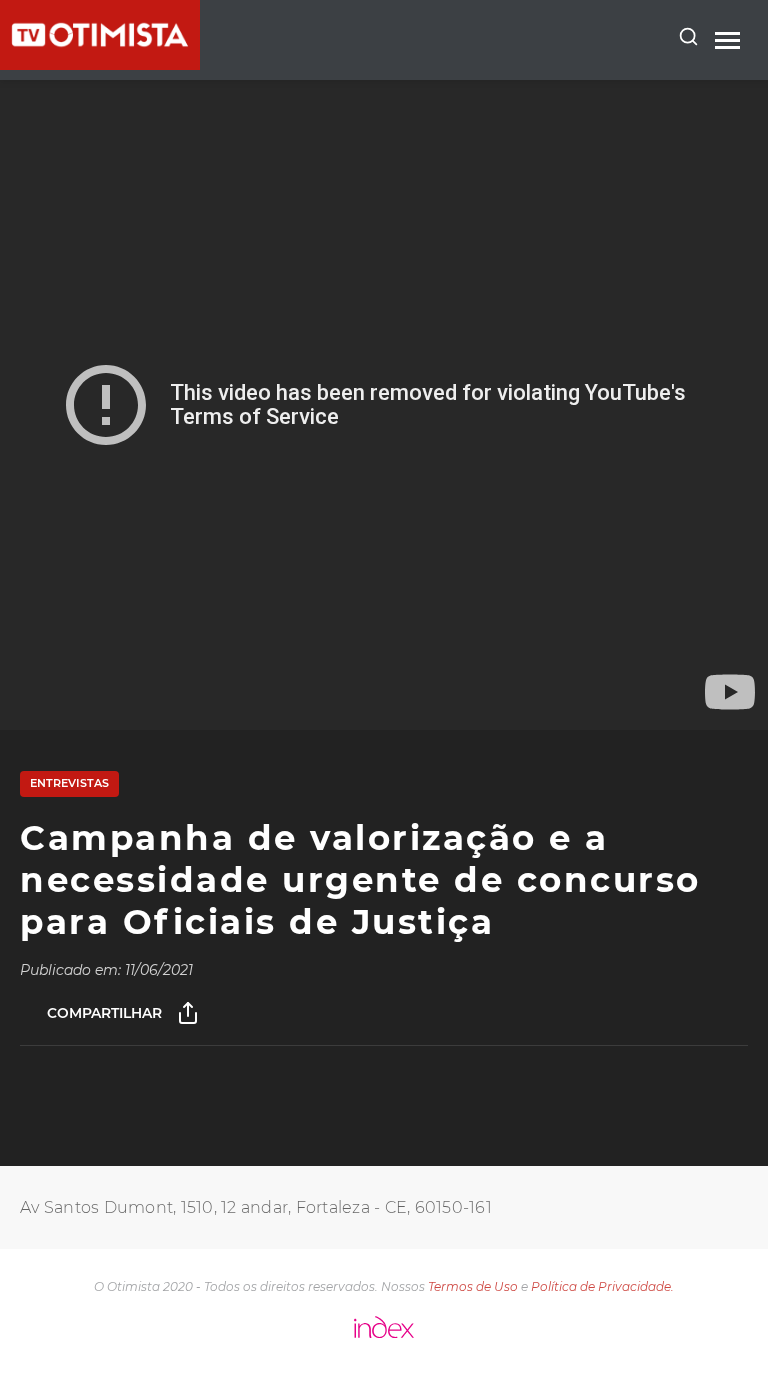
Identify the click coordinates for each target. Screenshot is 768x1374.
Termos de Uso (473, 1286)
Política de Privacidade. (602, 1286)
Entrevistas (69, 783)
